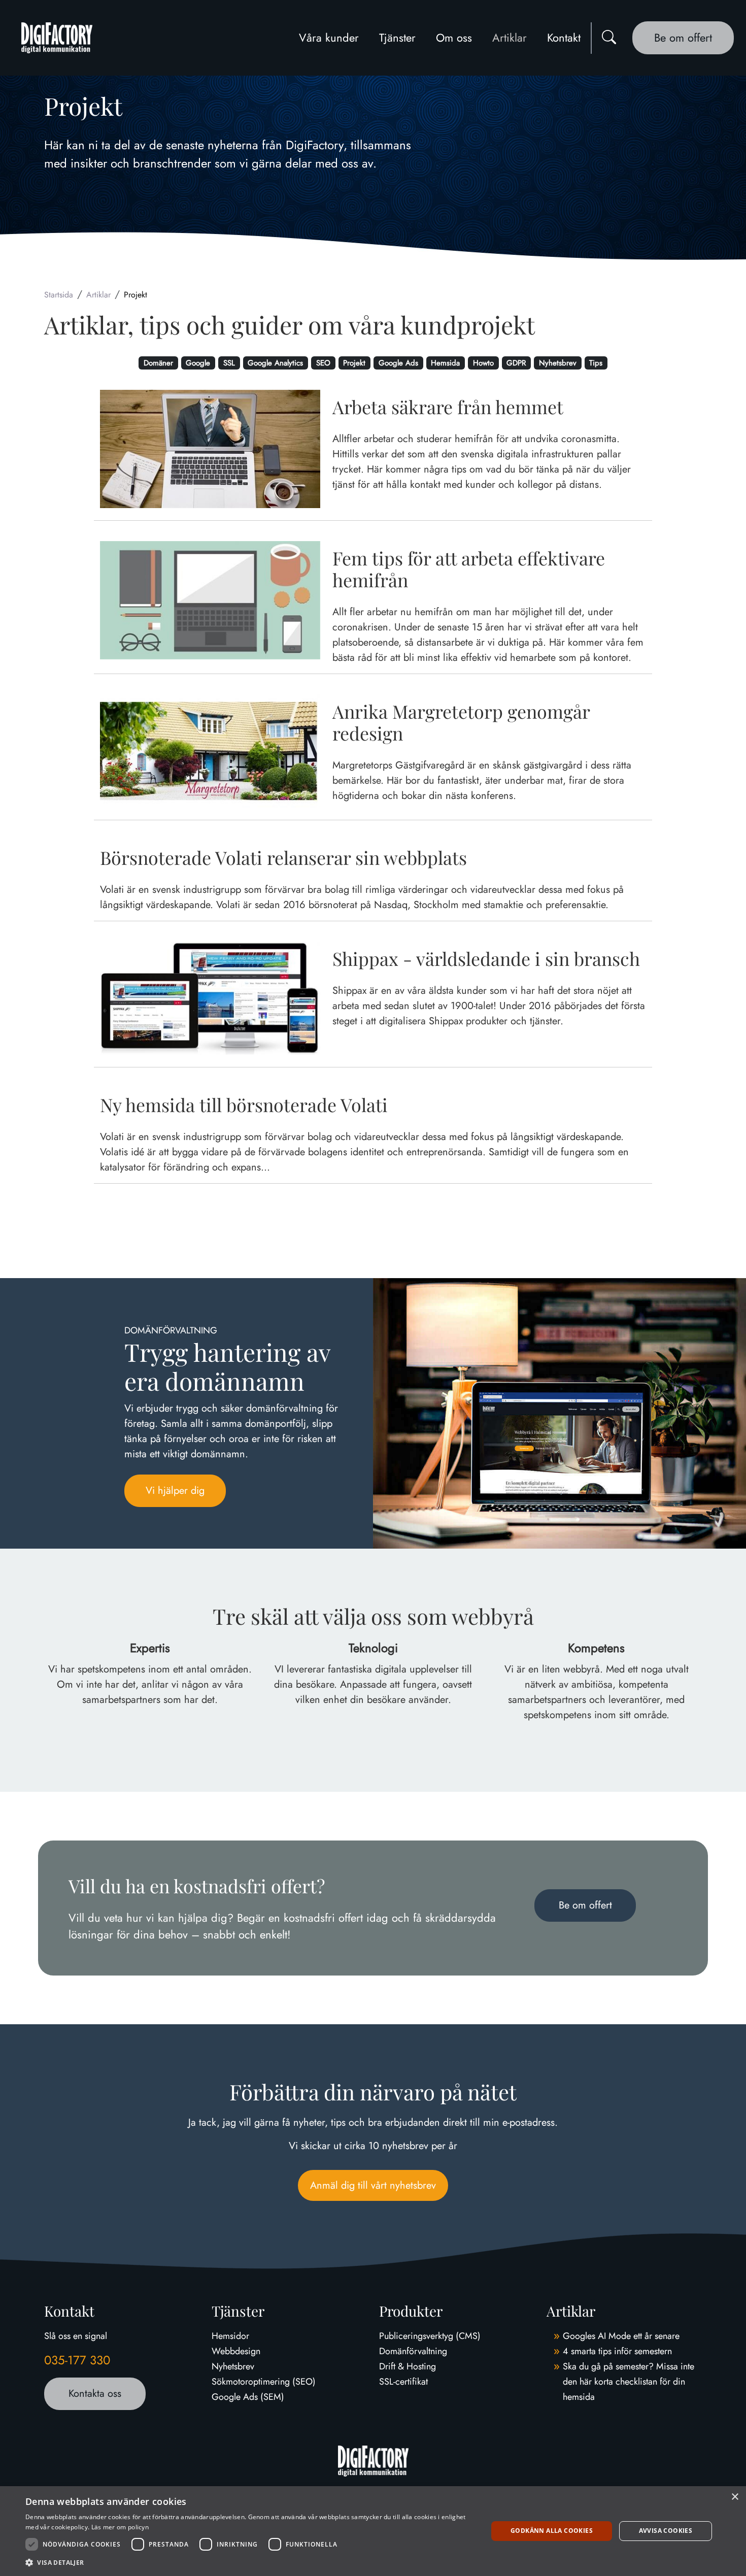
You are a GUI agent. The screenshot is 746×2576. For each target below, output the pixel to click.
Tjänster (397, 38)
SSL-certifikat (403, 2382)
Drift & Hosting (408, 2366)
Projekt (354, 363)
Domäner (158, 363)
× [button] (735, 2497)
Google (198, 363)
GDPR (516, 363)
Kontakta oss (95, 2394)
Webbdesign (236, 2351)
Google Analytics (275, 363)
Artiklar (510, 38)
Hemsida (445, 363)
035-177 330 (77, 2360)
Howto (483, 363)
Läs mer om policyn (120, 2527)
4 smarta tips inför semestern (617, 2351)
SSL (229, 363)
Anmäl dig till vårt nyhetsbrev (373, 2185)
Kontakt (564, 38)
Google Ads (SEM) (248, 2397)
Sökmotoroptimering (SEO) (264, 2382)
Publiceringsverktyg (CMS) (430, 2336)
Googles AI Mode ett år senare (621, 2336)
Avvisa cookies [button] (666, 2531)
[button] (250, 2562)
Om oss (454, 38)
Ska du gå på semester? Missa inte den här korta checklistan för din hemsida (629, 2382)
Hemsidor (230, 2336)
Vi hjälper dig (175, 1491)
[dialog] (373, 2531)
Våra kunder (329, 38)
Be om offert (683, 38)
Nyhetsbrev (558, 363)
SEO (323, 363)
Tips (596, 363)
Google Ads (398, 363)
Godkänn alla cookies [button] (552, 2531)
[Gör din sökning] (609, 38)
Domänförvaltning (413, 2351)
